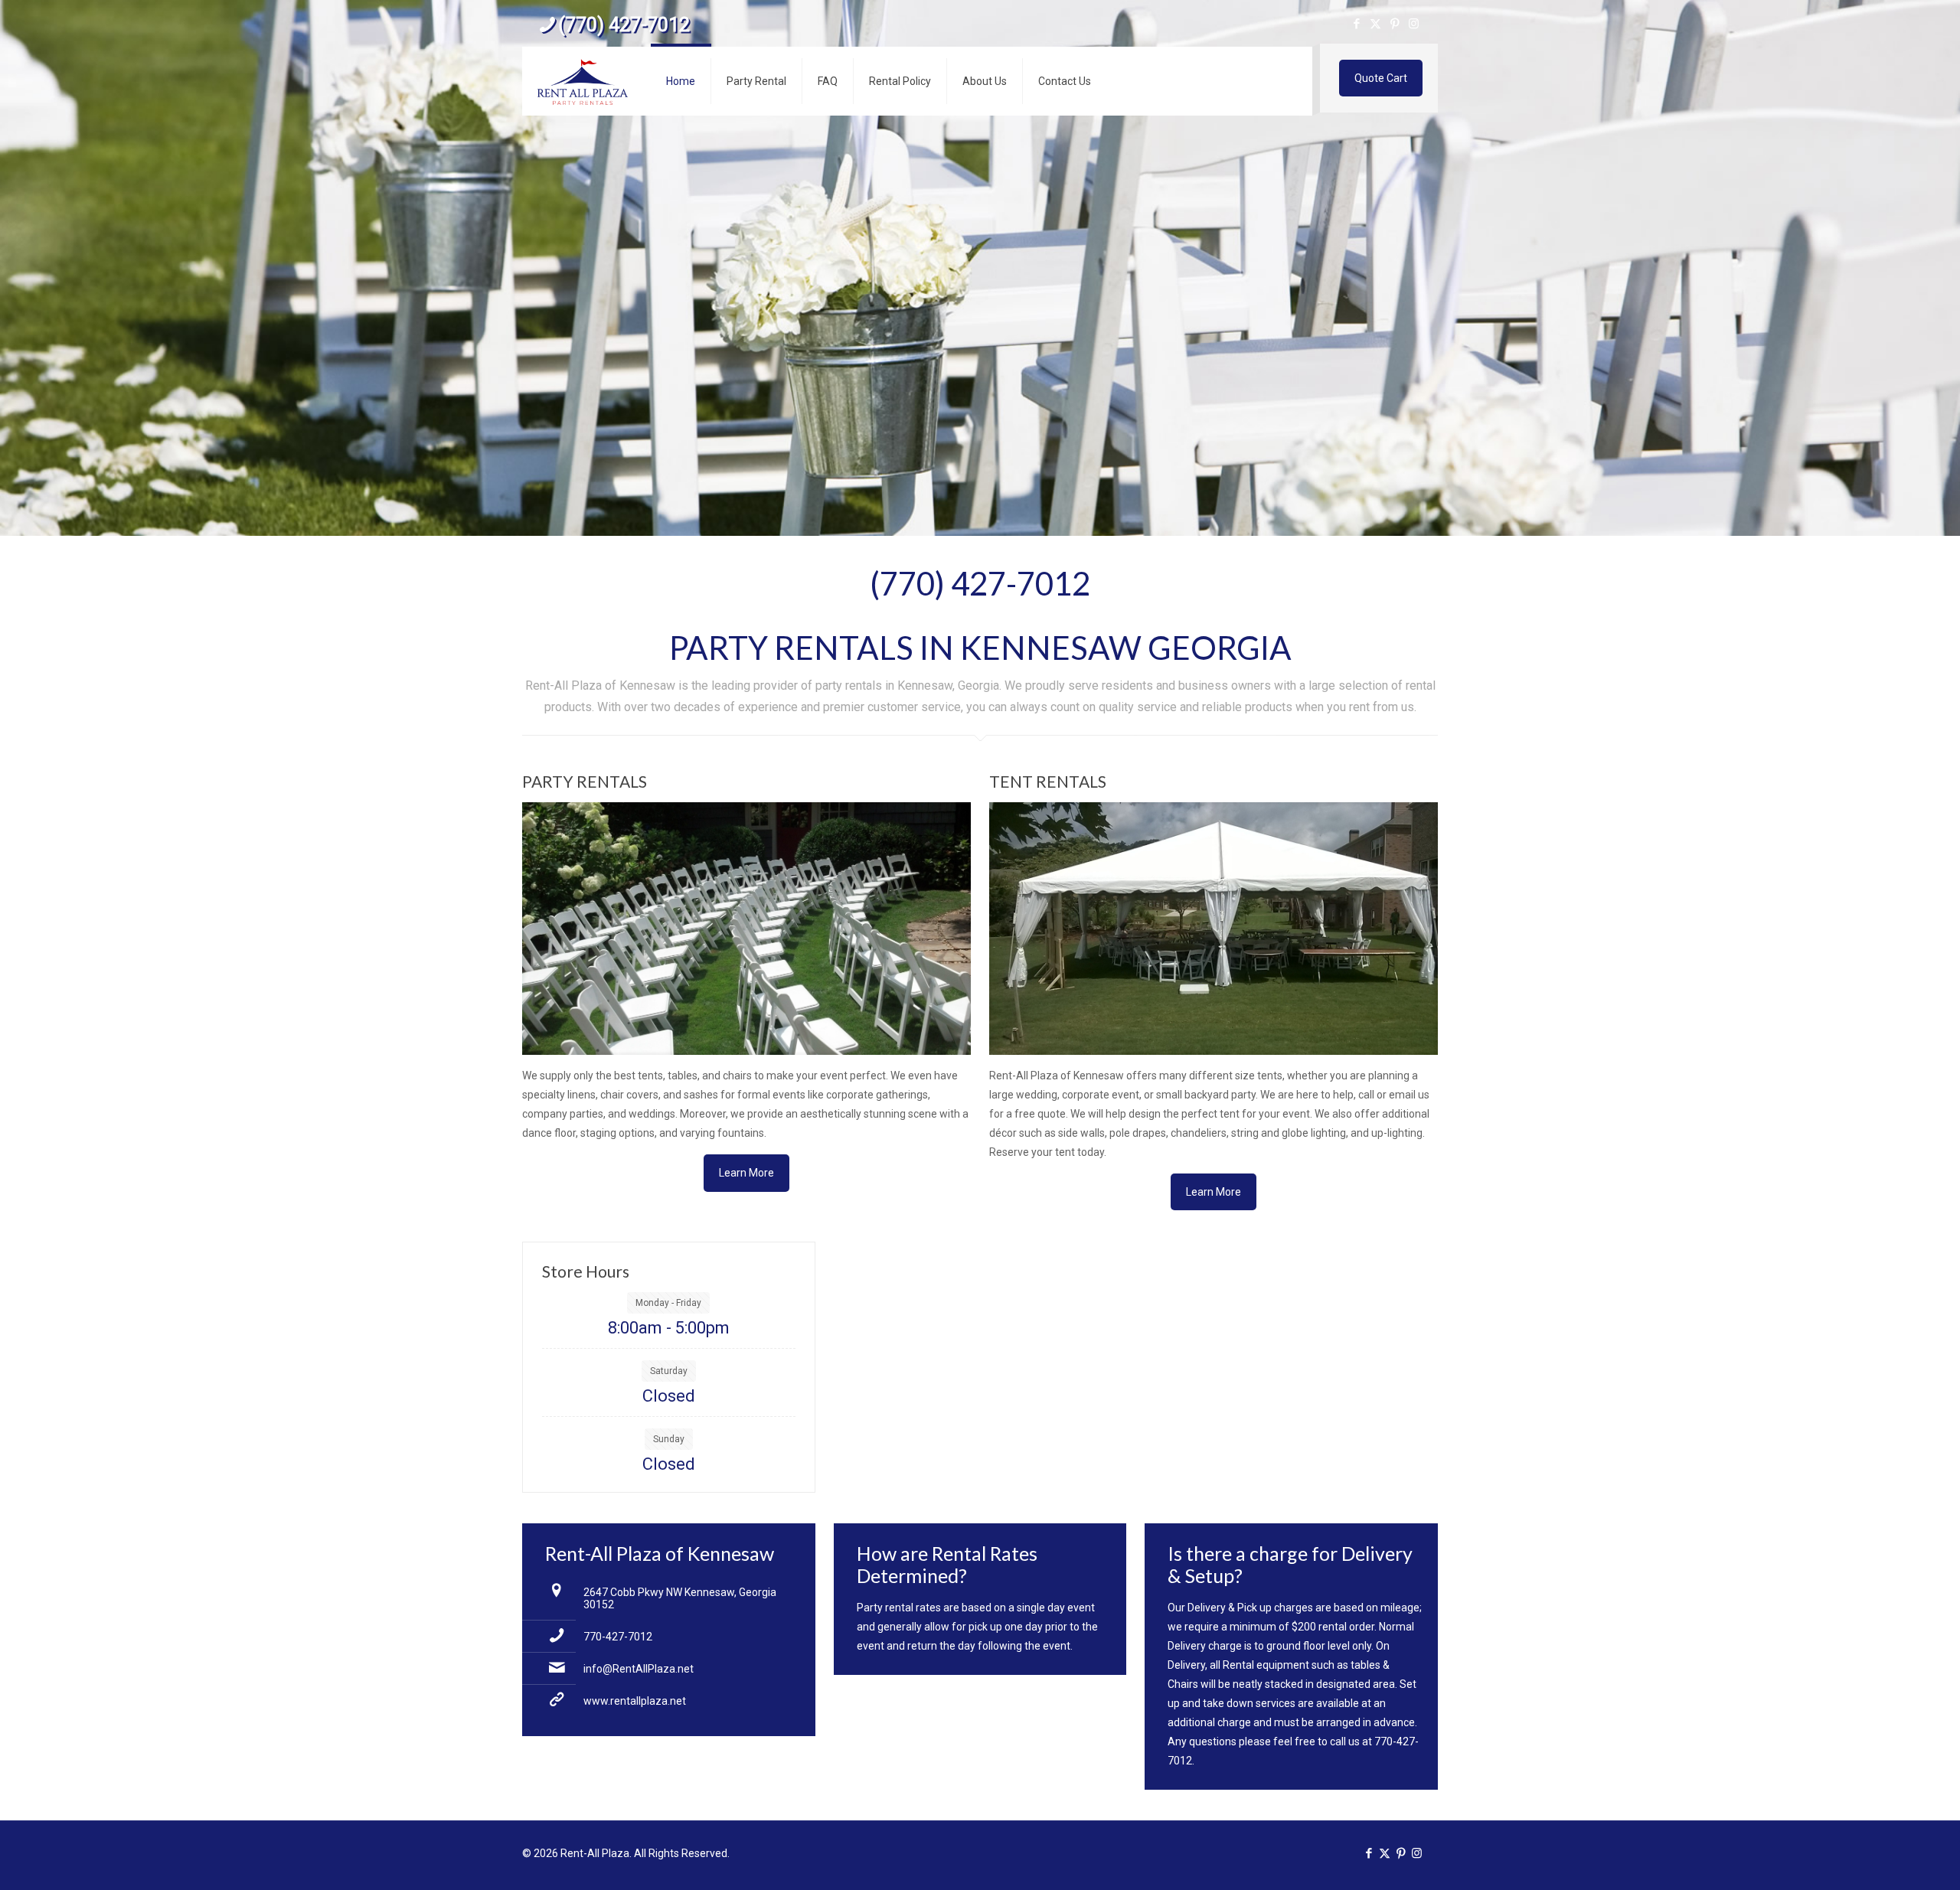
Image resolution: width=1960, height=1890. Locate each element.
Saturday (669, 1371)
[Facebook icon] (1356, 24)
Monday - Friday (668, 1303)
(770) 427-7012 (624, 25)
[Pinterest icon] (1395, 24)
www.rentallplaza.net (635, 1701)
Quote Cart (1381, 78)
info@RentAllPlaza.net (639, 1669)
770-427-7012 (618, 1637)
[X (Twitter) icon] (1375, 24)
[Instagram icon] (1414, 24)
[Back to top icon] (1886, 1859)
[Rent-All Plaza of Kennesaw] (583, 81)
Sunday (669, 1439)
